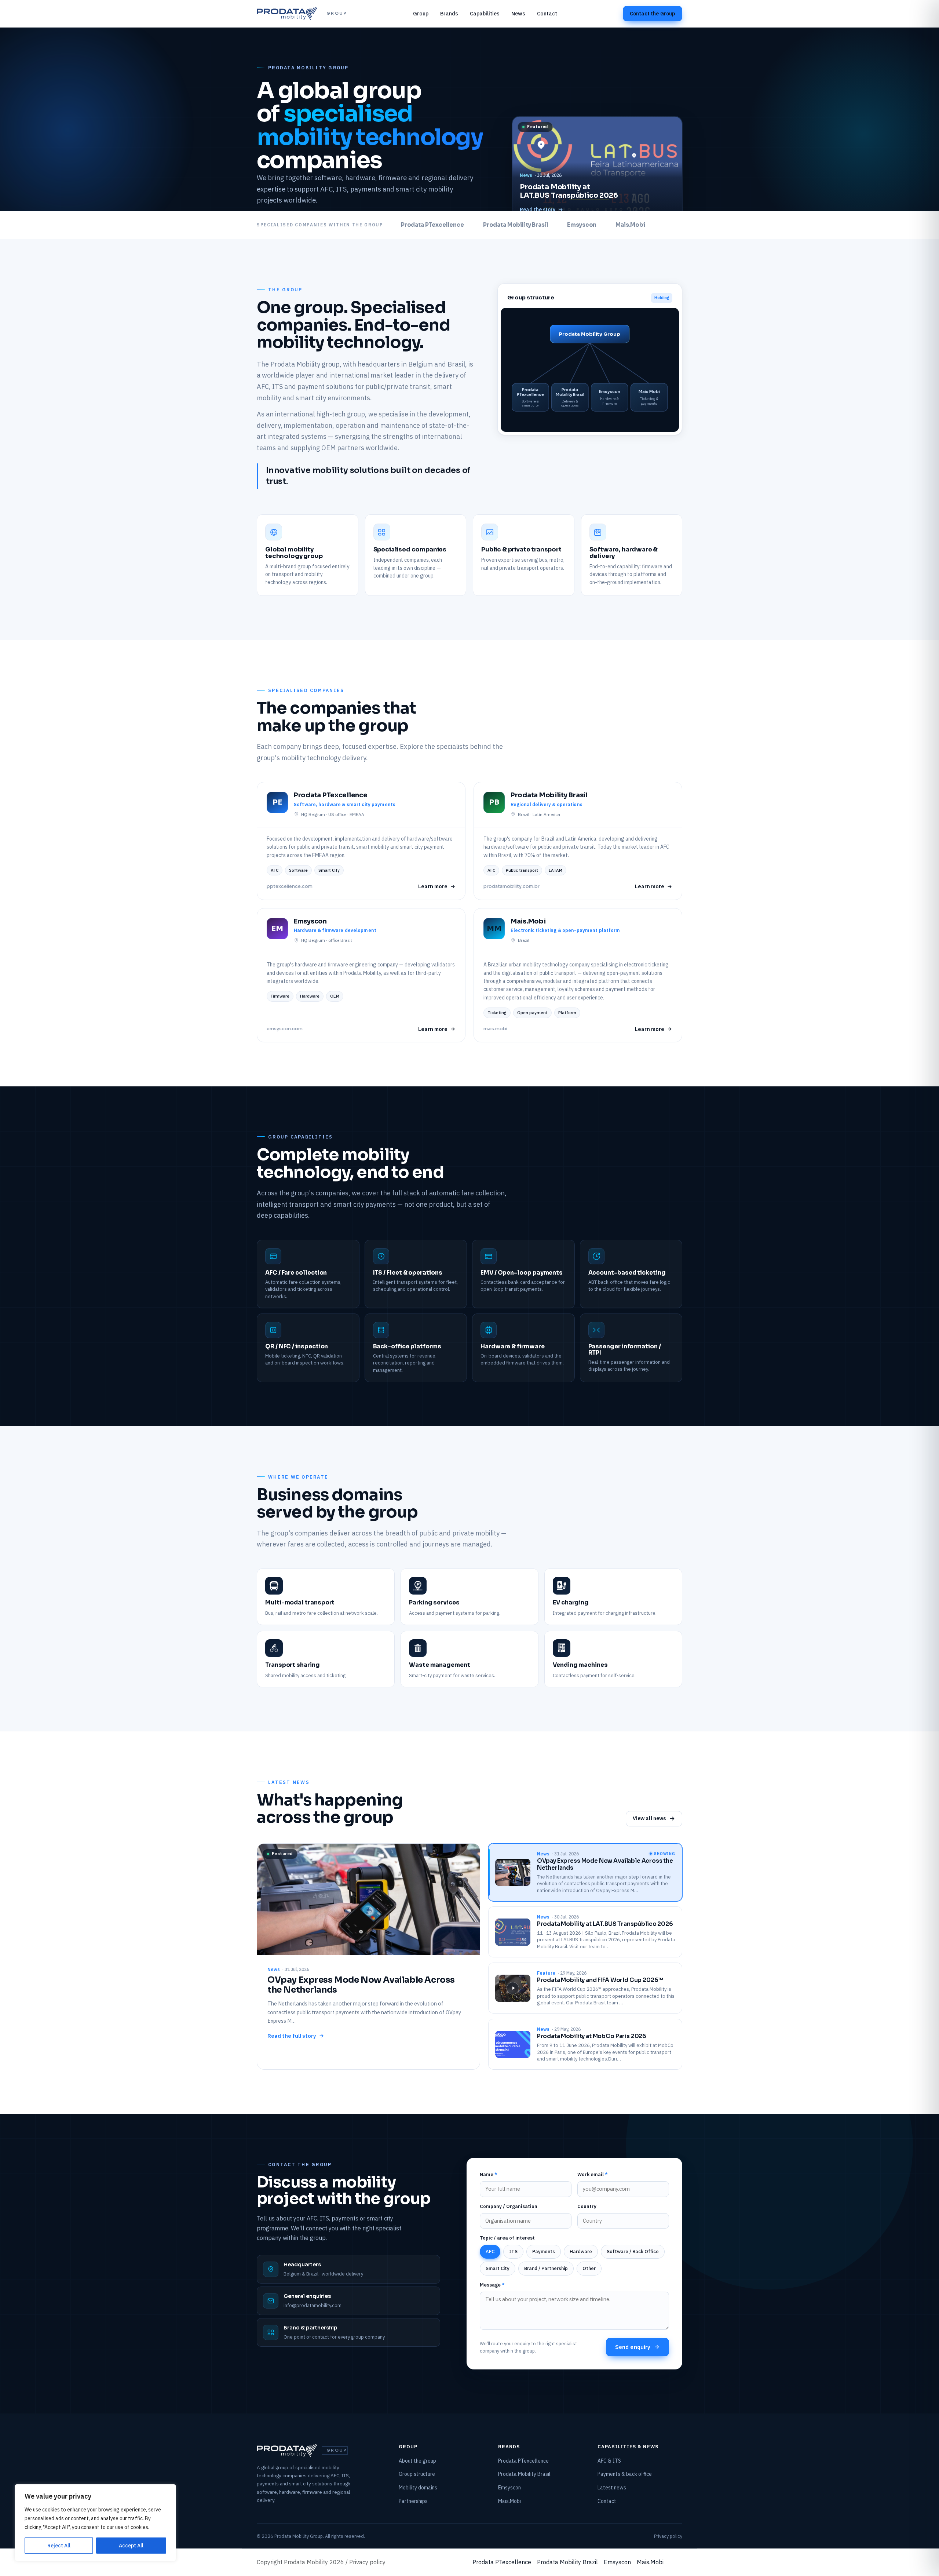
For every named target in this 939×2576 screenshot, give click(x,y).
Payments (544, 2251)
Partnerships (413, 2501)
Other (589, 2268)
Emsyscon (509, 2488)
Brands (449, 13)
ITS (513, 2251)
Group (421, 13)
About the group (417, 2461)
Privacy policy (668, 2536)
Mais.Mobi (509, 2501)
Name (489, 2174)
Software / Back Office (633, 2251)
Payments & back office (625, 2474)
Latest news (612, 2488)
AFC (490, 2251)
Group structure (417, 2474)
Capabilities (485, 13)
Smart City (498, 2268)
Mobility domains (418, 2488)
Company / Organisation (509, 2206)
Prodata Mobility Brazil (567, 2562)
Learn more (433, 886)
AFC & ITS (609, 2461)
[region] (95, 2523)
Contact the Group (653, 14)
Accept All (131, 2546)
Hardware (581, 2251)
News (518, 13)
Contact (547, 13)
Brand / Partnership (546, 2268)
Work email (593, 2174)
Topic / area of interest (507, 2238)
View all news (649, 1818)
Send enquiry (633, 2347)
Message (492, 2285)
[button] (597, 170)
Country (587, 2206)
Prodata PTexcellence (523, 2461)
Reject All (59, 2546)
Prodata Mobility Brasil (524, 2474)
